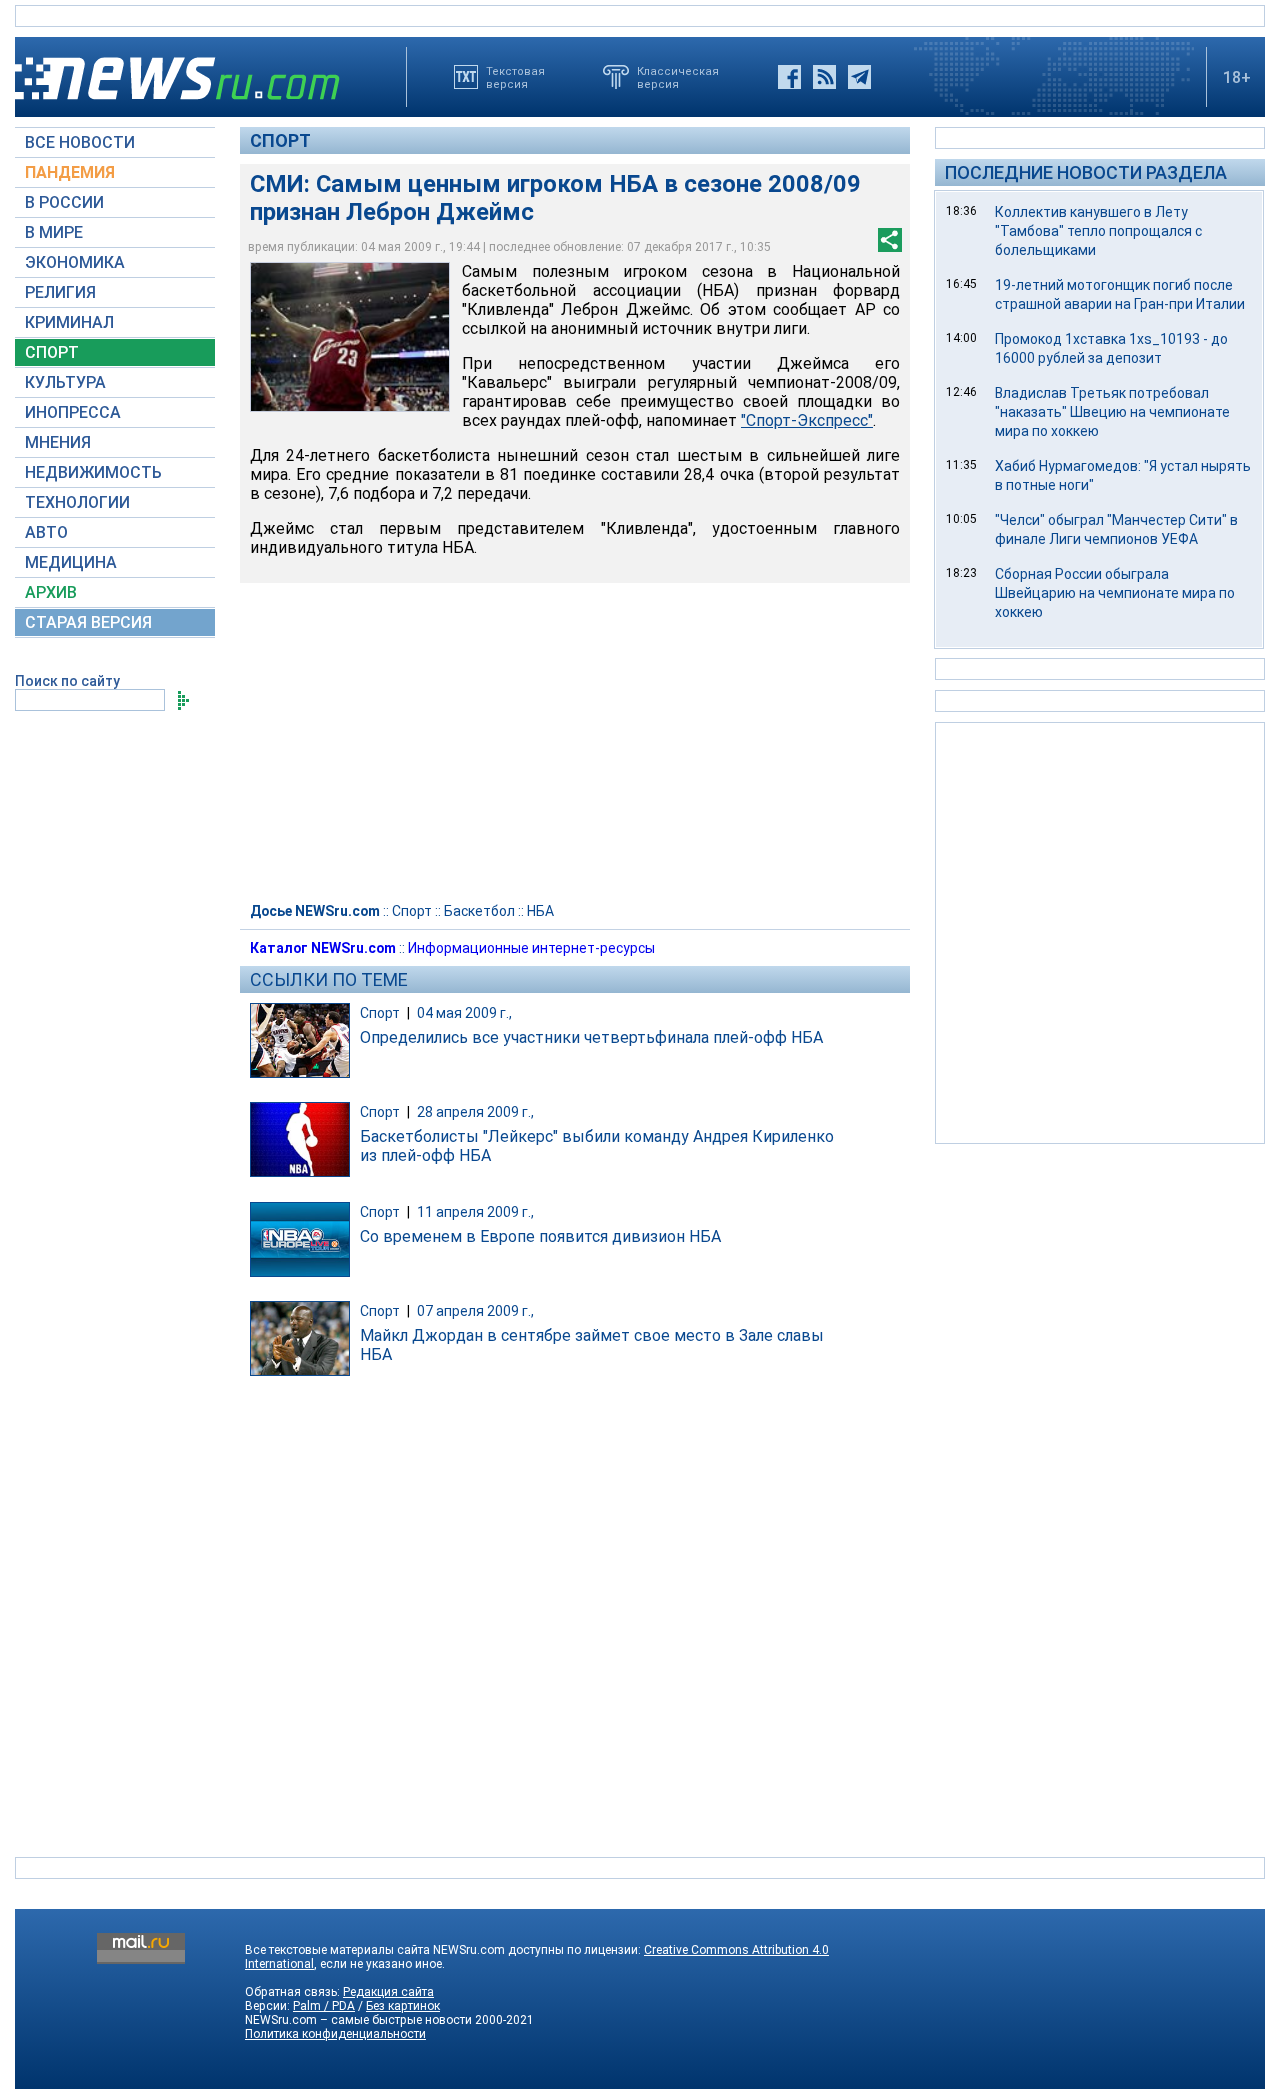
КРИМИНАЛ (69, 322)
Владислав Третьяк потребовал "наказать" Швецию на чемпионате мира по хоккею (1112, 412)
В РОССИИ (64, 202)
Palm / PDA (324, 2006)
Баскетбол (479, 911)
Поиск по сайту (67, 681)
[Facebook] (789, 77)
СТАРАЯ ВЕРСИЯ (88, 622)
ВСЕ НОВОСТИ (80, 142)
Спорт (280, 140)
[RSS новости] (824, 77)
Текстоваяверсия (515, 77)
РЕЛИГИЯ (60, 292)
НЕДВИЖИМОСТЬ (93, 472)
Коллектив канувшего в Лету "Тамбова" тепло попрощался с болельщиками (1098, 231)
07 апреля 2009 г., (475, 1311)
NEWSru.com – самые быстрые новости (358, 2020)
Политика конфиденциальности (335, 2034)
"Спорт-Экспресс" (807, 420)
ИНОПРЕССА (73, 412)
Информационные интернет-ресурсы (531, 948)
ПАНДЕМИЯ (70, 172)
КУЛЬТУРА (65, 382)
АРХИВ (51, 592)
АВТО (46, 532)
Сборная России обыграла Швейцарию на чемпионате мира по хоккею (1115, 593)
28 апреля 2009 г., (475, 1112)
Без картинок (403, 2006)
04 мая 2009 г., (464, 1013)
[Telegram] (859, 77)
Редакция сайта (388, 1992)
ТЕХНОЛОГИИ (77, 502)
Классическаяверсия (678, 77)
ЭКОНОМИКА (75, 262)
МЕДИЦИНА (71, 562)
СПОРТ (52, 352)
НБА (540, 911)
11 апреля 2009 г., (475, 1212)
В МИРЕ (54, 232)
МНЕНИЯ (58, 442)
